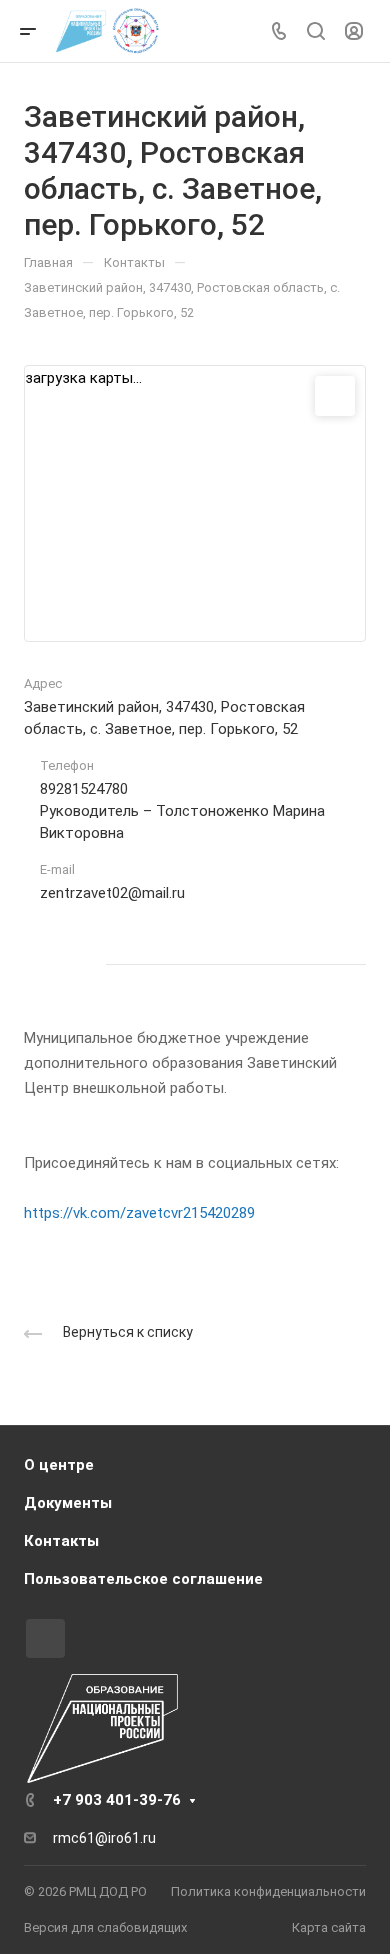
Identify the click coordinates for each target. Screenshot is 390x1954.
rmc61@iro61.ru (104, 1838)
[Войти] (354, 31)
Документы (68, 1503)
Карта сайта (329, 1927)
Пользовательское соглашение (143, 1579)
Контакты (61, 1541)
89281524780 (84, 789)
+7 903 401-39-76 (117, 1800)
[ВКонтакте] (43, 964)
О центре (59, 1465)
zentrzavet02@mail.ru (112, 893)
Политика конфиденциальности (268, 1891)
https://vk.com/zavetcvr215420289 (139, 1213)
